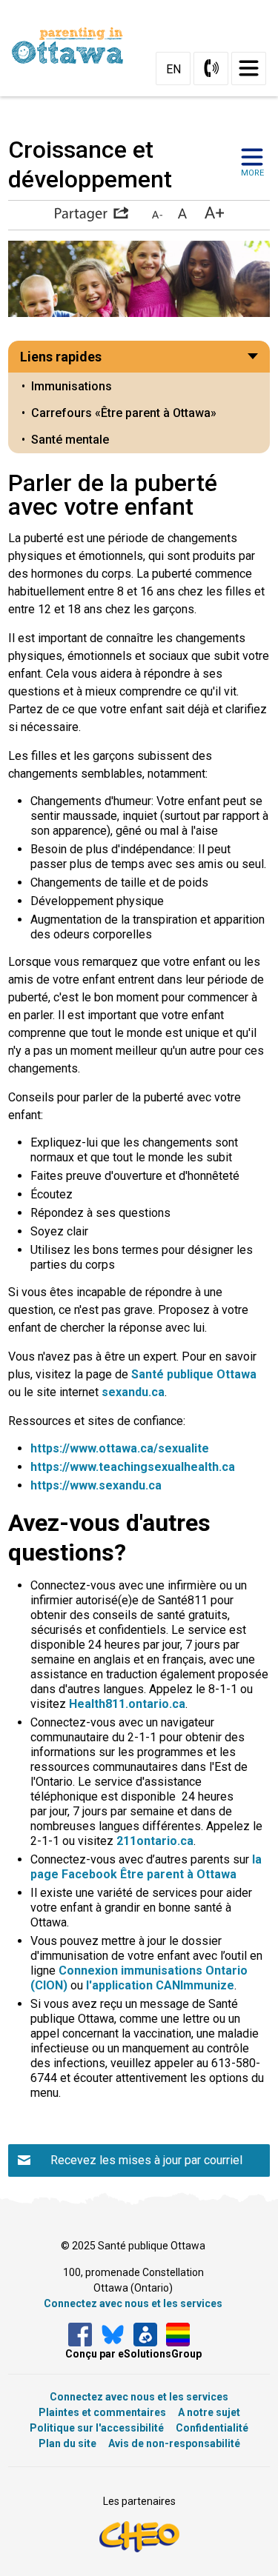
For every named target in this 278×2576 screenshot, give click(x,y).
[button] (91, 214)
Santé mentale (70, 440)
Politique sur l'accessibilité (97, 2428)
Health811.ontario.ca (127, 1704)
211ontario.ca (155, 1841)
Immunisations (72, 386)
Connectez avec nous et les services (133, 2303)
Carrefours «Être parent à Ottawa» (124, 413)
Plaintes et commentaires (102, 2412)
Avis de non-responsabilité (174, 2443)
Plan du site (67, 2443)
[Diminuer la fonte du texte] (157, 214)
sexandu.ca (133, 1392)
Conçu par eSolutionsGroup (133, 2354)
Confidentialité (212, 2428)
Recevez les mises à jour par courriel (146, 2160)
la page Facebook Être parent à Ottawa (146, 1867)
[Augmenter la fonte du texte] (182, 214)
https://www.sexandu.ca (96, 1485)
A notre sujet (209, 2412)
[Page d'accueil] (73, 46)
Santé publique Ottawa (194, 1374)
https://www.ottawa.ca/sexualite (120, 1448)
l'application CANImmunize (160, 1985)
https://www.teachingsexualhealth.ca (133, 1467)
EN (173, 69)
